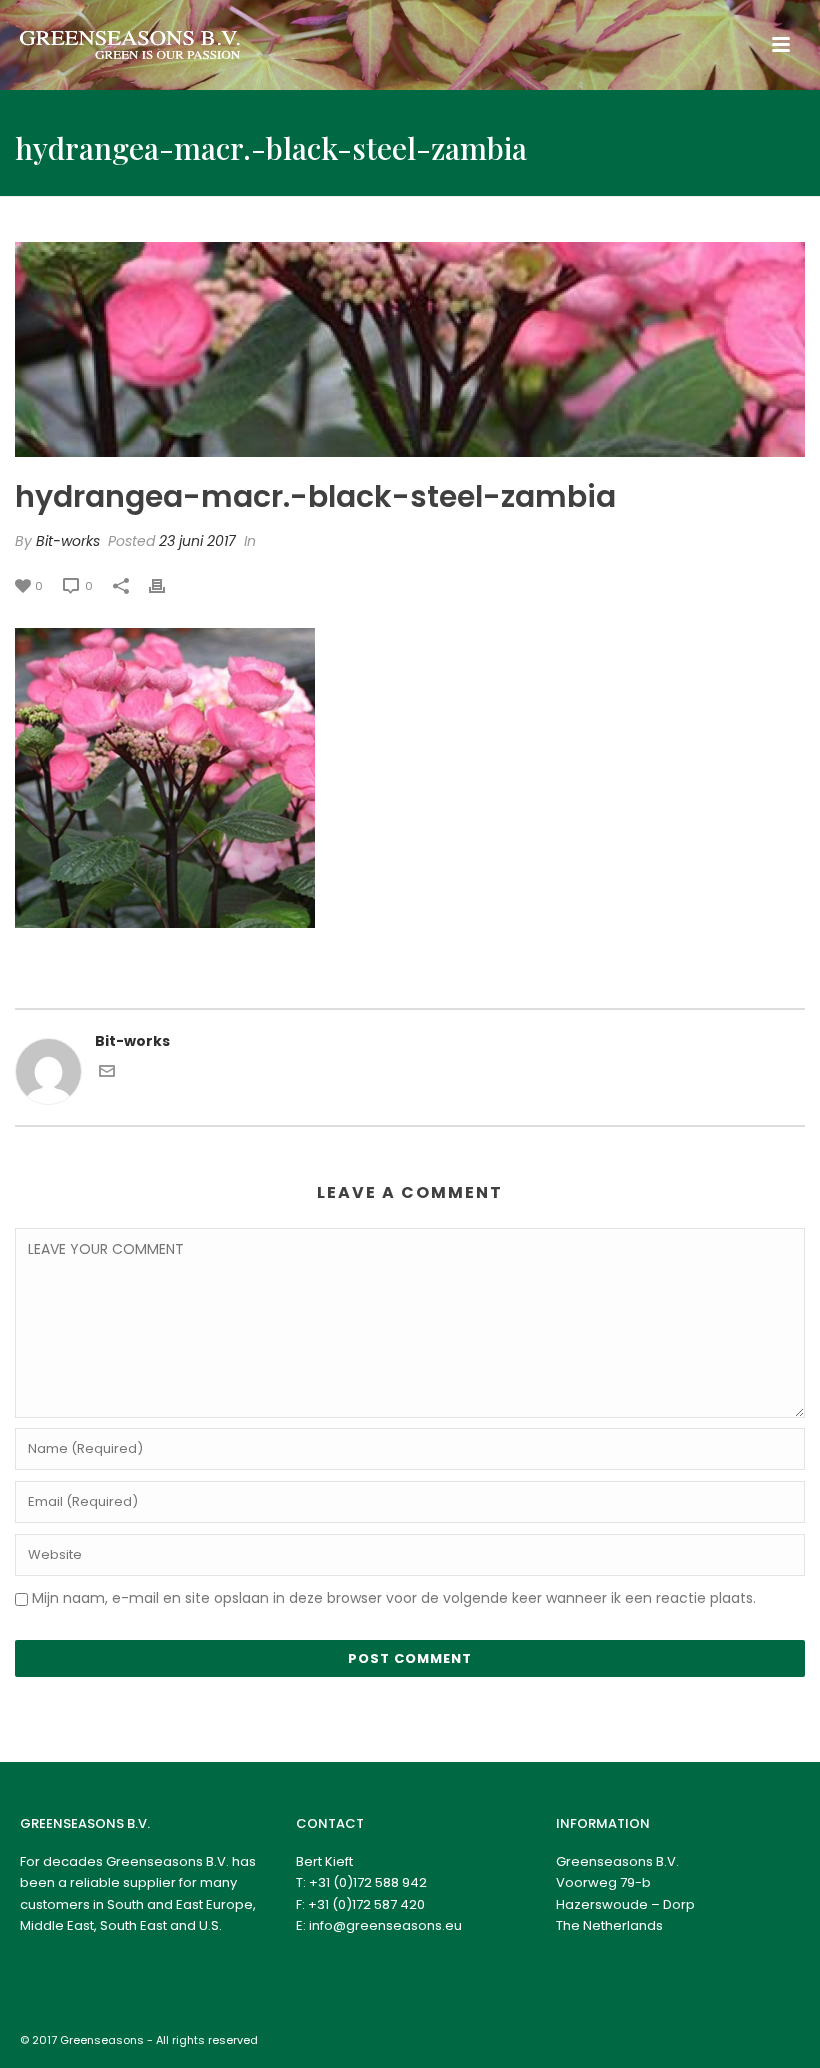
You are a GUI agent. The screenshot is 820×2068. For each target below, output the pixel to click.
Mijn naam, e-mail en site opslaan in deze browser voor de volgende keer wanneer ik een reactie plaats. (394, 1598)
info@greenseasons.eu (385, 1925)
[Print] (167, 585)
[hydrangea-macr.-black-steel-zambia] (410, 349)
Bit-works (68, 541)
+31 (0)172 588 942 (368, 1882)
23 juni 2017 (197, 541)
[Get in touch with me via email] (107, 1074)
